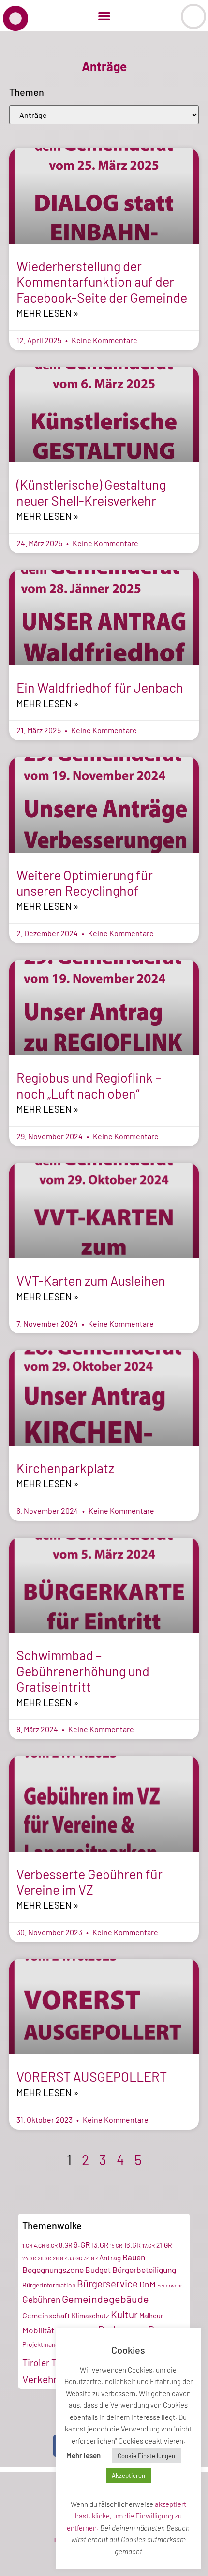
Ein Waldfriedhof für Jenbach (100, 687)
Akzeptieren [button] (128, 2475)
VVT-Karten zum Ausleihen (91, 1280)
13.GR (100, 2245)
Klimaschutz (90, 2316)
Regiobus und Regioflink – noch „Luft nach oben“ (89, 1085)
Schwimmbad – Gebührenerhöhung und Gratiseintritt (83, 1671)
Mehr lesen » (47, 313)
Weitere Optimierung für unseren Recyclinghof (85, 883)
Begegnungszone (53, 2270)
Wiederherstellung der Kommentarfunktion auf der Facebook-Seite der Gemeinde (102, 282)
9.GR (82, 2244)
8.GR (66, 2245)
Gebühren (41, 2299)
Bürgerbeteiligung (144, 2270)
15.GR (116, 2246)
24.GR (29, 2258)
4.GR (39, 2245)
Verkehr (40, 2379)
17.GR (149, 2245)
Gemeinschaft (46, 2315)
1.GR (27, 2245)
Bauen (134, 2257)
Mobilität (38, 2330)
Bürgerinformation (49, 2285)
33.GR (75, 2258)
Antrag (110, 2258)
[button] (104, 16)
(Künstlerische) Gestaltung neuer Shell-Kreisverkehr (91, 492)
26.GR (45, 2258)
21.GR (164, 2245)
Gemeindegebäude (105, 2299)
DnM (148, 2284)
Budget (98, 2270)
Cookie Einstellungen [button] (146, 2456)
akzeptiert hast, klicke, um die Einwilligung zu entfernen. (126, 2516)
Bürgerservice (107, 2284)
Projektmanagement (51, 2344)
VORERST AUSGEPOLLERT (92, 2076)
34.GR (91, 2258)
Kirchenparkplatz (65, 1468)
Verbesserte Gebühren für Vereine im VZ (89, 1881)
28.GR (60, 2258)
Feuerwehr (170, 2285)
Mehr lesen (83, 2455)
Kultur (124, 2314)
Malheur (151, 2316)
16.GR (132, 2245)
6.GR (52, 2245)
